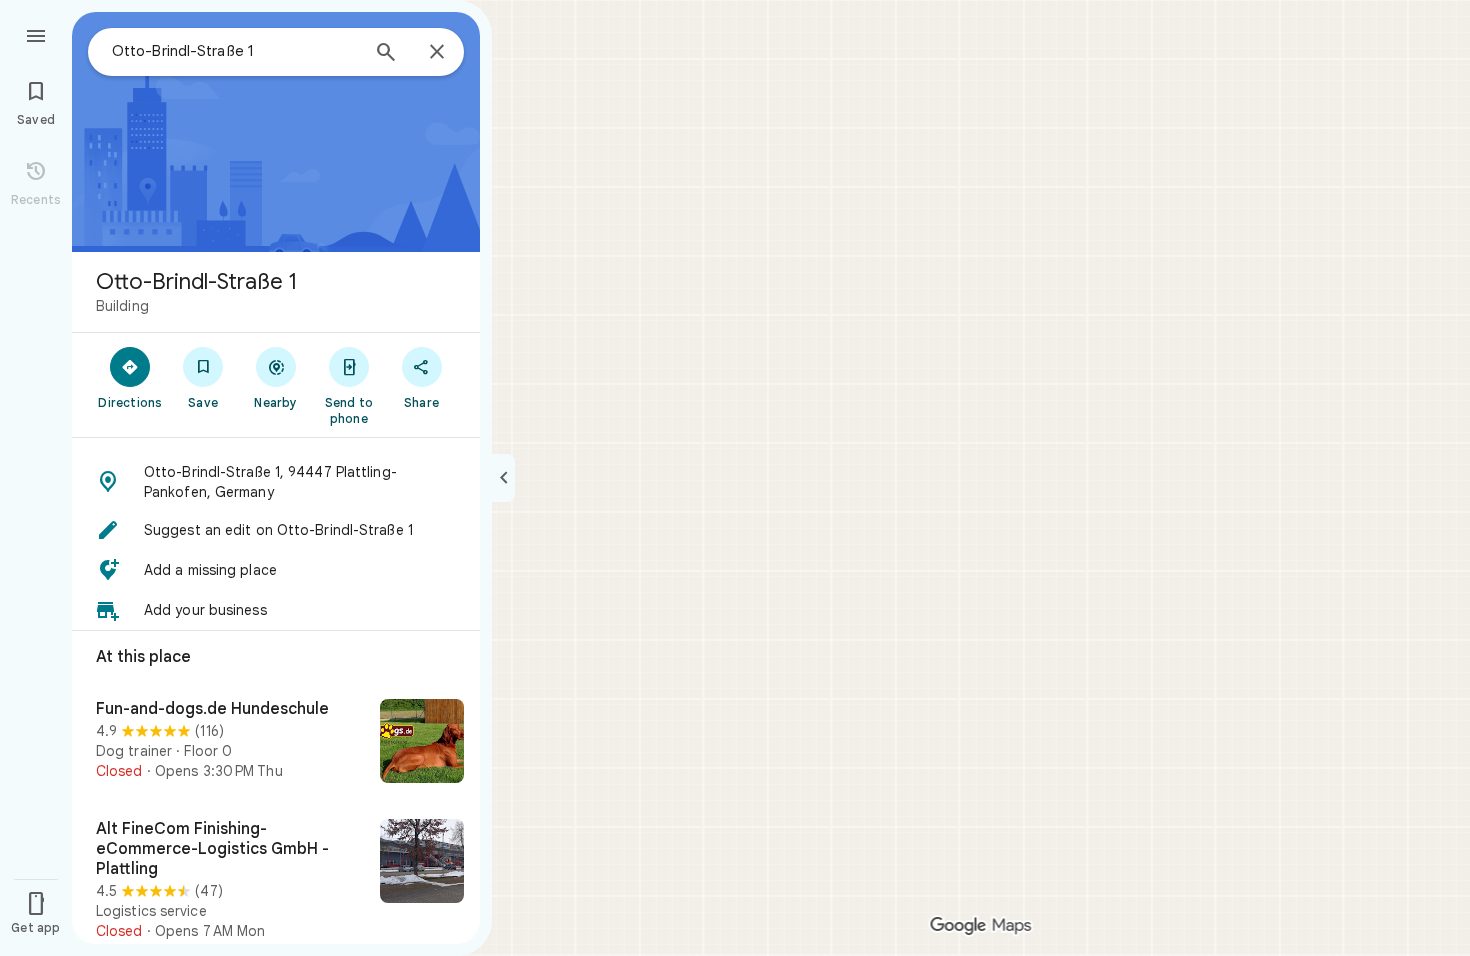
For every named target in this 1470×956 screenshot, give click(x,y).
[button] (276, 482)
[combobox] (235, 51)
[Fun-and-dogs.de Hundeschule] (276, 743)
